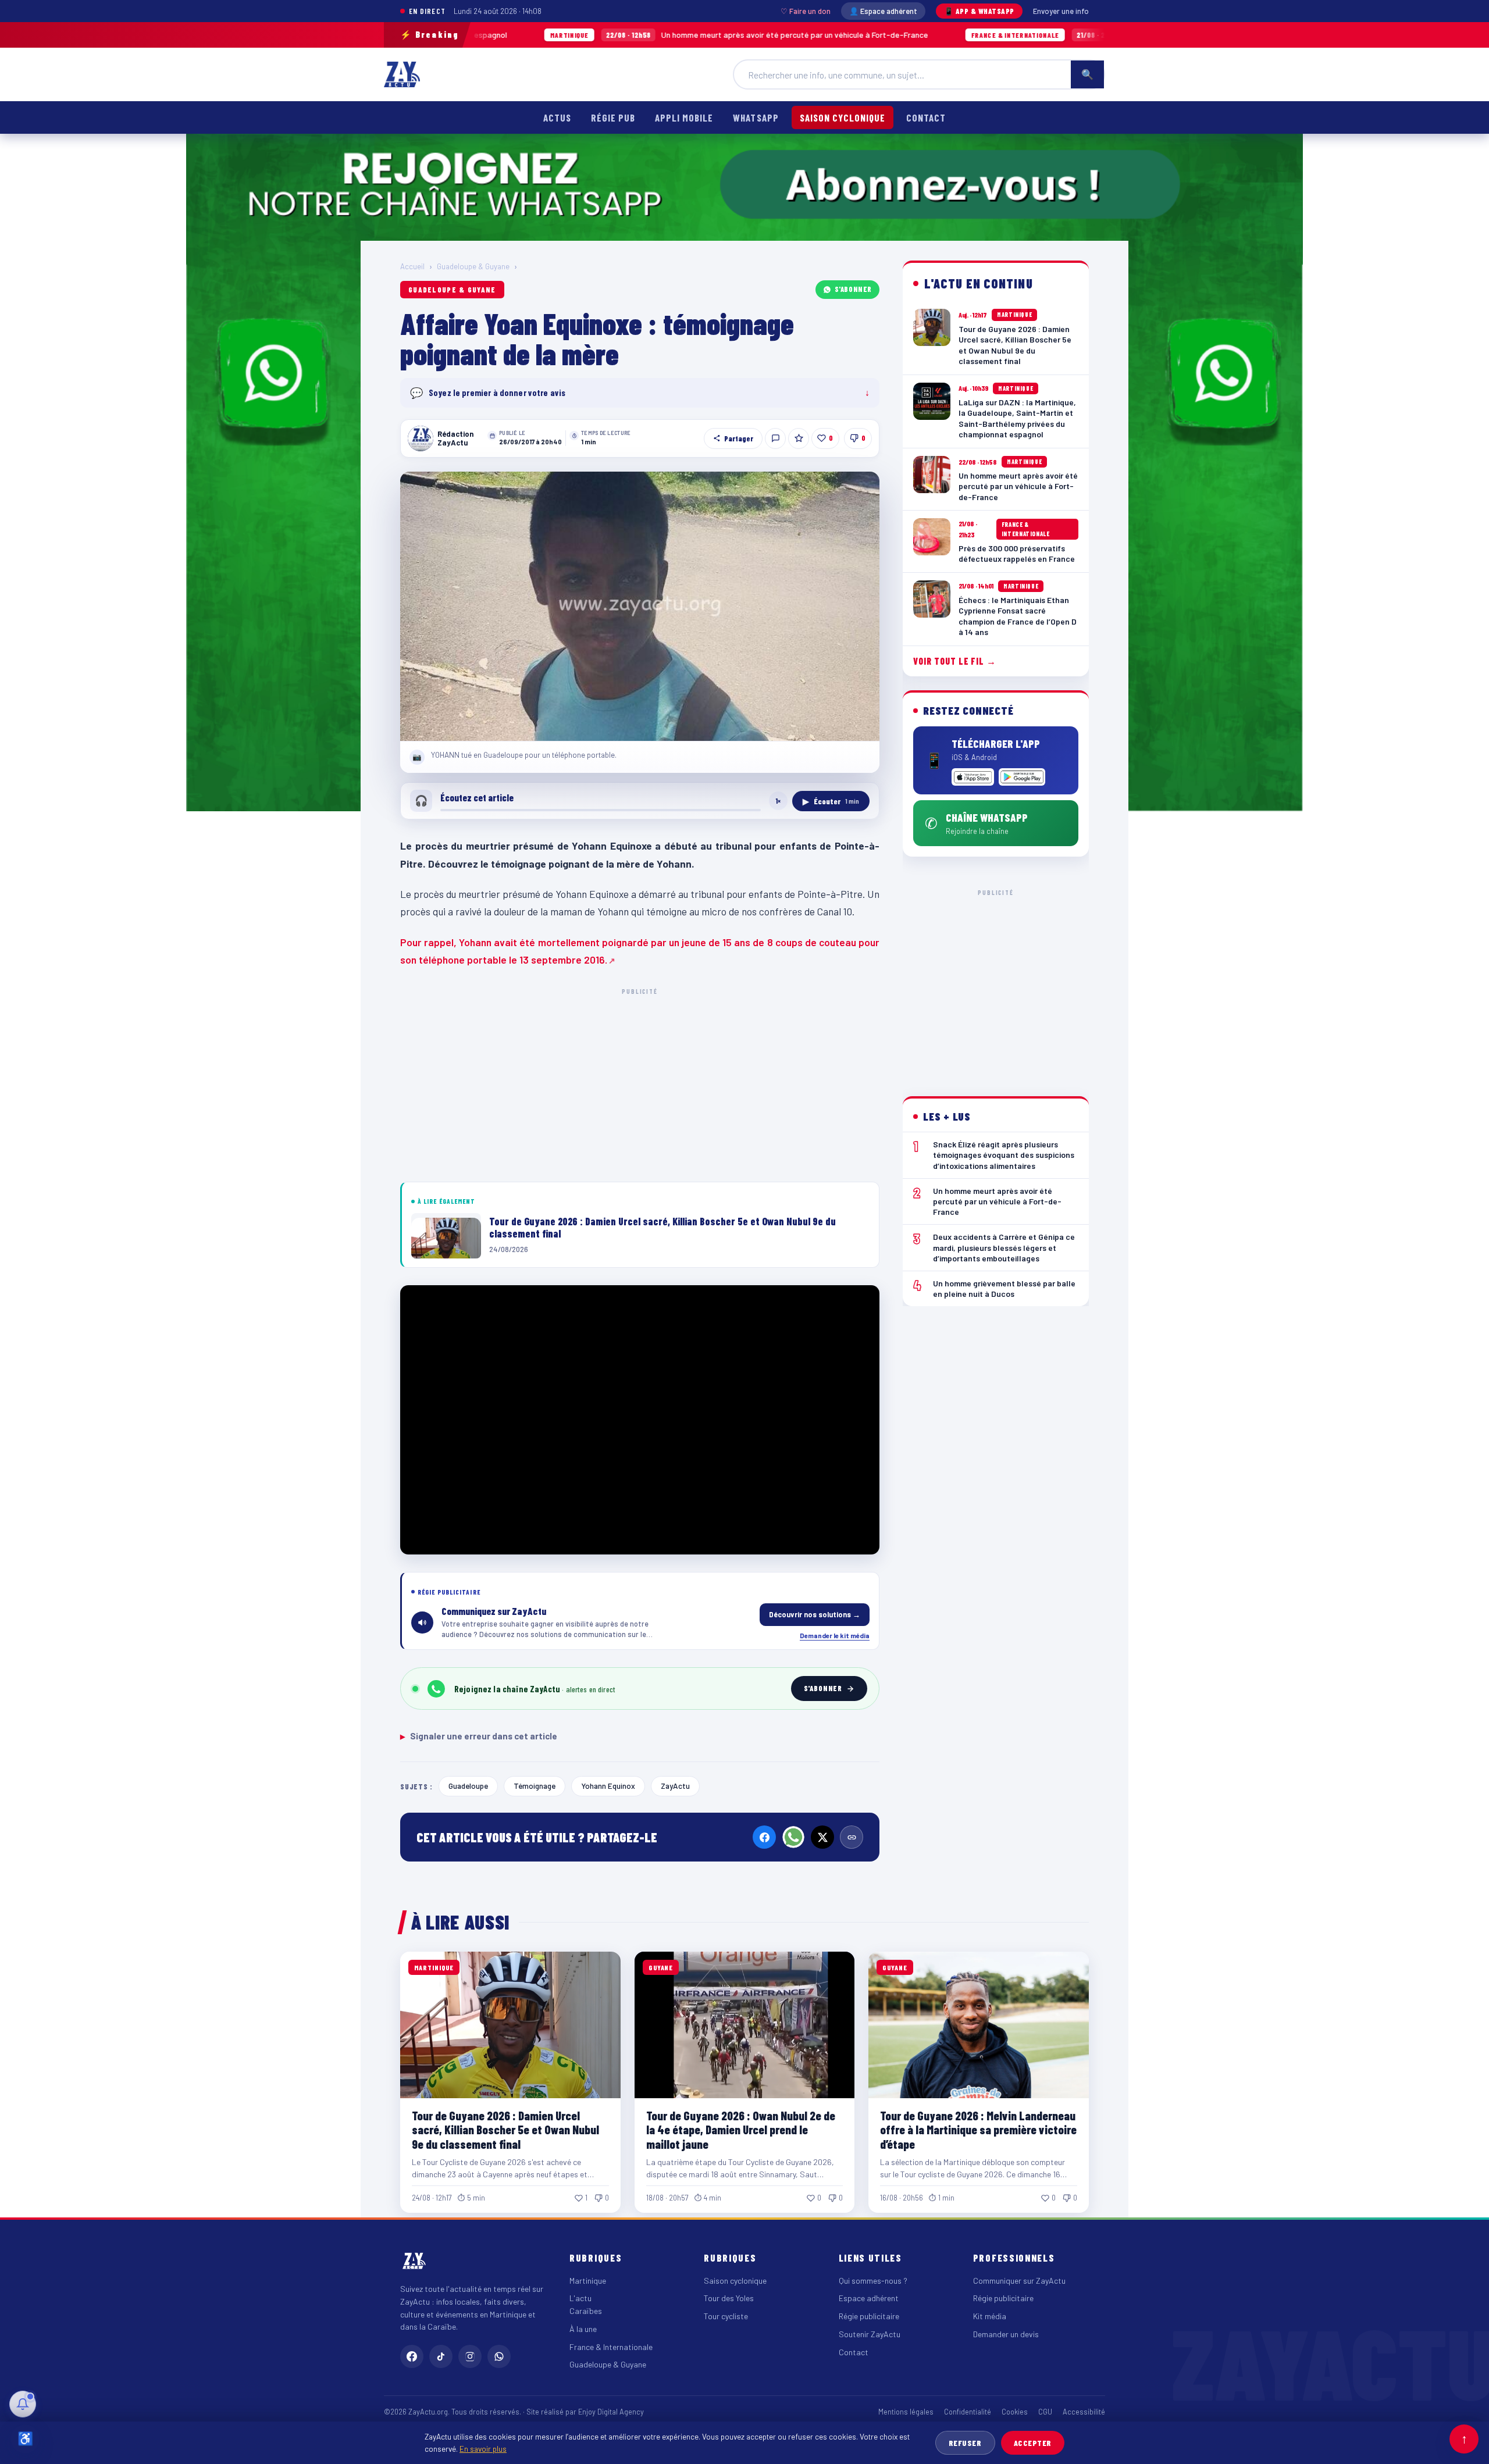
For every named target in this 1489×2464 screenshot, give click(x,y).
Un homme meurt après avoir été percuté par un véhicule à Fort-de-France (606, 35)
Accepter (1033, 2443)
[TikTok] (441, 2356)
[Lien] (852, 1837)
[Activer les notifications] (23, 2404)
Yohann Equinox (608, 1786)
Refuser (965, 2443)
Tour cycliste (726, 2316)
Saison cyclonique (843, 117)
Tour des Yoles (729, 2298)
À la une (583, 2329)
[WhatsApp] (793, 1837)
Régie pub (613, 117)
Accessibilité (1084, 2412)
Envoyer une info (1061, 11)
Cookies (1015, 2412)
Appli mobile (684, 117)
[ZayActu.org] (402, 74)
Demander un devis (1006, 2334)
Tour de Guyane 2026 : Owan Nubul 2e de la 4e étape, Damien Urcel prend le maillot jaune (741, 2129)
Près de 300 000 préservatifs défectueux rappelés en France (1028, 35)
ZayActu (675, 1786)
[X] (822, 1837)
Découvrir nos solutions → (815, 1614)
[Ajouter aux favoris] (799, 438)
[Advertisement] (640, 1083)
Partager (739, 438)
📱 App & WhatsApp (979, 11)
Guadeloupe (468, 1786)
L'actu (580, 2298)
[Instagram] (470, 2356)
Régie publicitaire (869, 2316)
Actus (557, 117)
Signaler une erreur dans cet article (479, 1736)
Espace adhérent (869, 2298)
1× (778, 801)
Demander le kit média (835, 1635)
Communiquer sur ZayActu (1019, 2281)
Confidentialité (968, 2412)
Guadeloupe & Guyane (473, 266)
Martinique (588, 2281)
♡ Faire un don (806, 11)
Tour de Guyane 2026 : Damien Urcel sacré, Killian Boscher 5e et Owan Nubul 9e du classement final (505, 2129)
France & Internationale (611, 2347)
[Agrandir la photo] (640, 607)
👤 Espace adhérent (883, 11)
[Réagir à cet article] (775, 438)
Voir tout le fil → (955, 661)
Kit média (990, 2316)
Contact (926, 117)
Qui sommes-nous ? (873, 2281)
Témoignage (535, 1786)
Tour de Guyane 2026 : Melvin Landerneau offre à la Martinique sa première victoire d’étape (978, 2129)
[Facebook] (764, 1837)
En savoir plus (483, 2449)
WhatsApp (756, 117)
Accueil (412, 266)
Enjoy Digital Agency (611, 2412)
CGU (1045, 2412)
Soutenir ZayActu (870, 2334)
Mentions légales (906, 2412)
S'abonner (853, 289)
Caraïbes (586, 2311)
